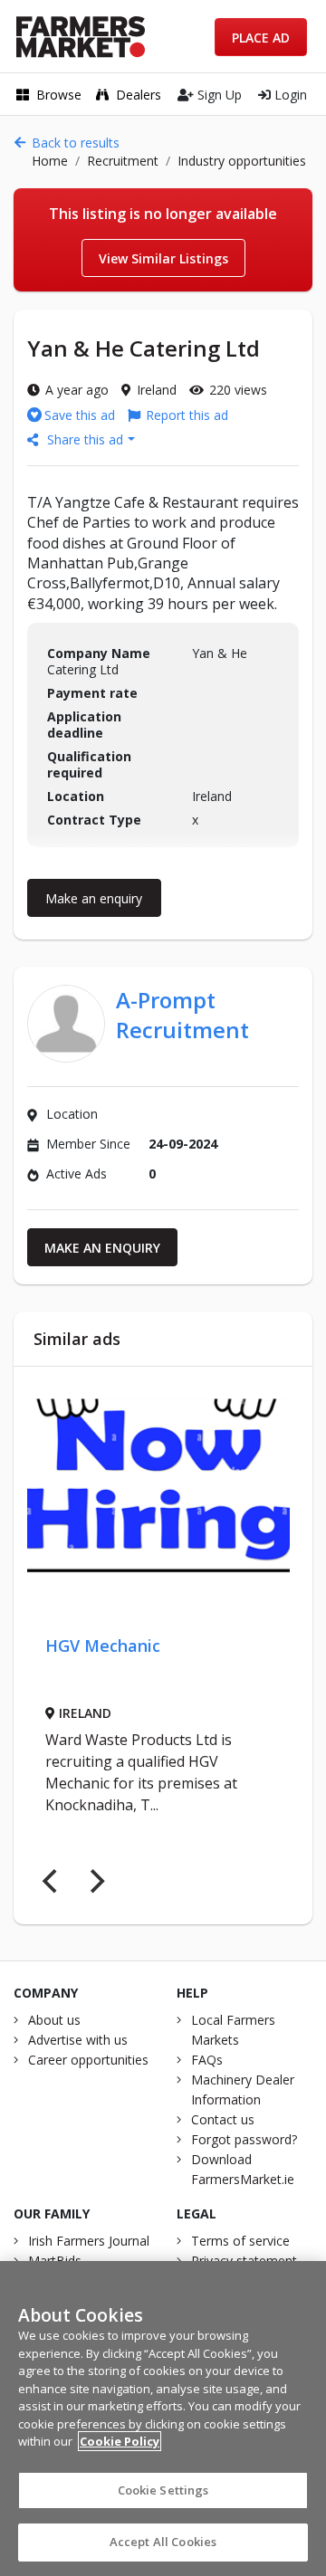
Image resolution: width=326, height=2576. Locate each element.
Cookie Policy (120, 2441)
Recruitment (123, 161)
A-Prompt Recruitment (182, 1015)
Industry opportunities (242, 161)
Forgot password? (244, 2139)
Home (50, 161)
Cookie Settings (163, 2490)
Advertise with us (78, 2040)
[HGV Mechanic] (158, 1490)
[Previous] (52, 1881)
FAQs (207, 2060)
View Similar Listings (163, 258)
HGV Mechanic (103, 1646)
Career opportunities (88, 2060)
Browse (59, 95)
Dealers (139, 95)
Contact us (223, 2119)
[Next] (95, 1881)
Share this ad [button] (85, 439)
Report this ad (187, 415)
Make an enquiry (94, 898)
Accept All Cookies (163, 2542)
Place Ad (261, 38)
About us (54, 2020)
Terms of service (240, 2241)
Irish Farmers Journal (89, 2241)
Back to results (76, 143)
